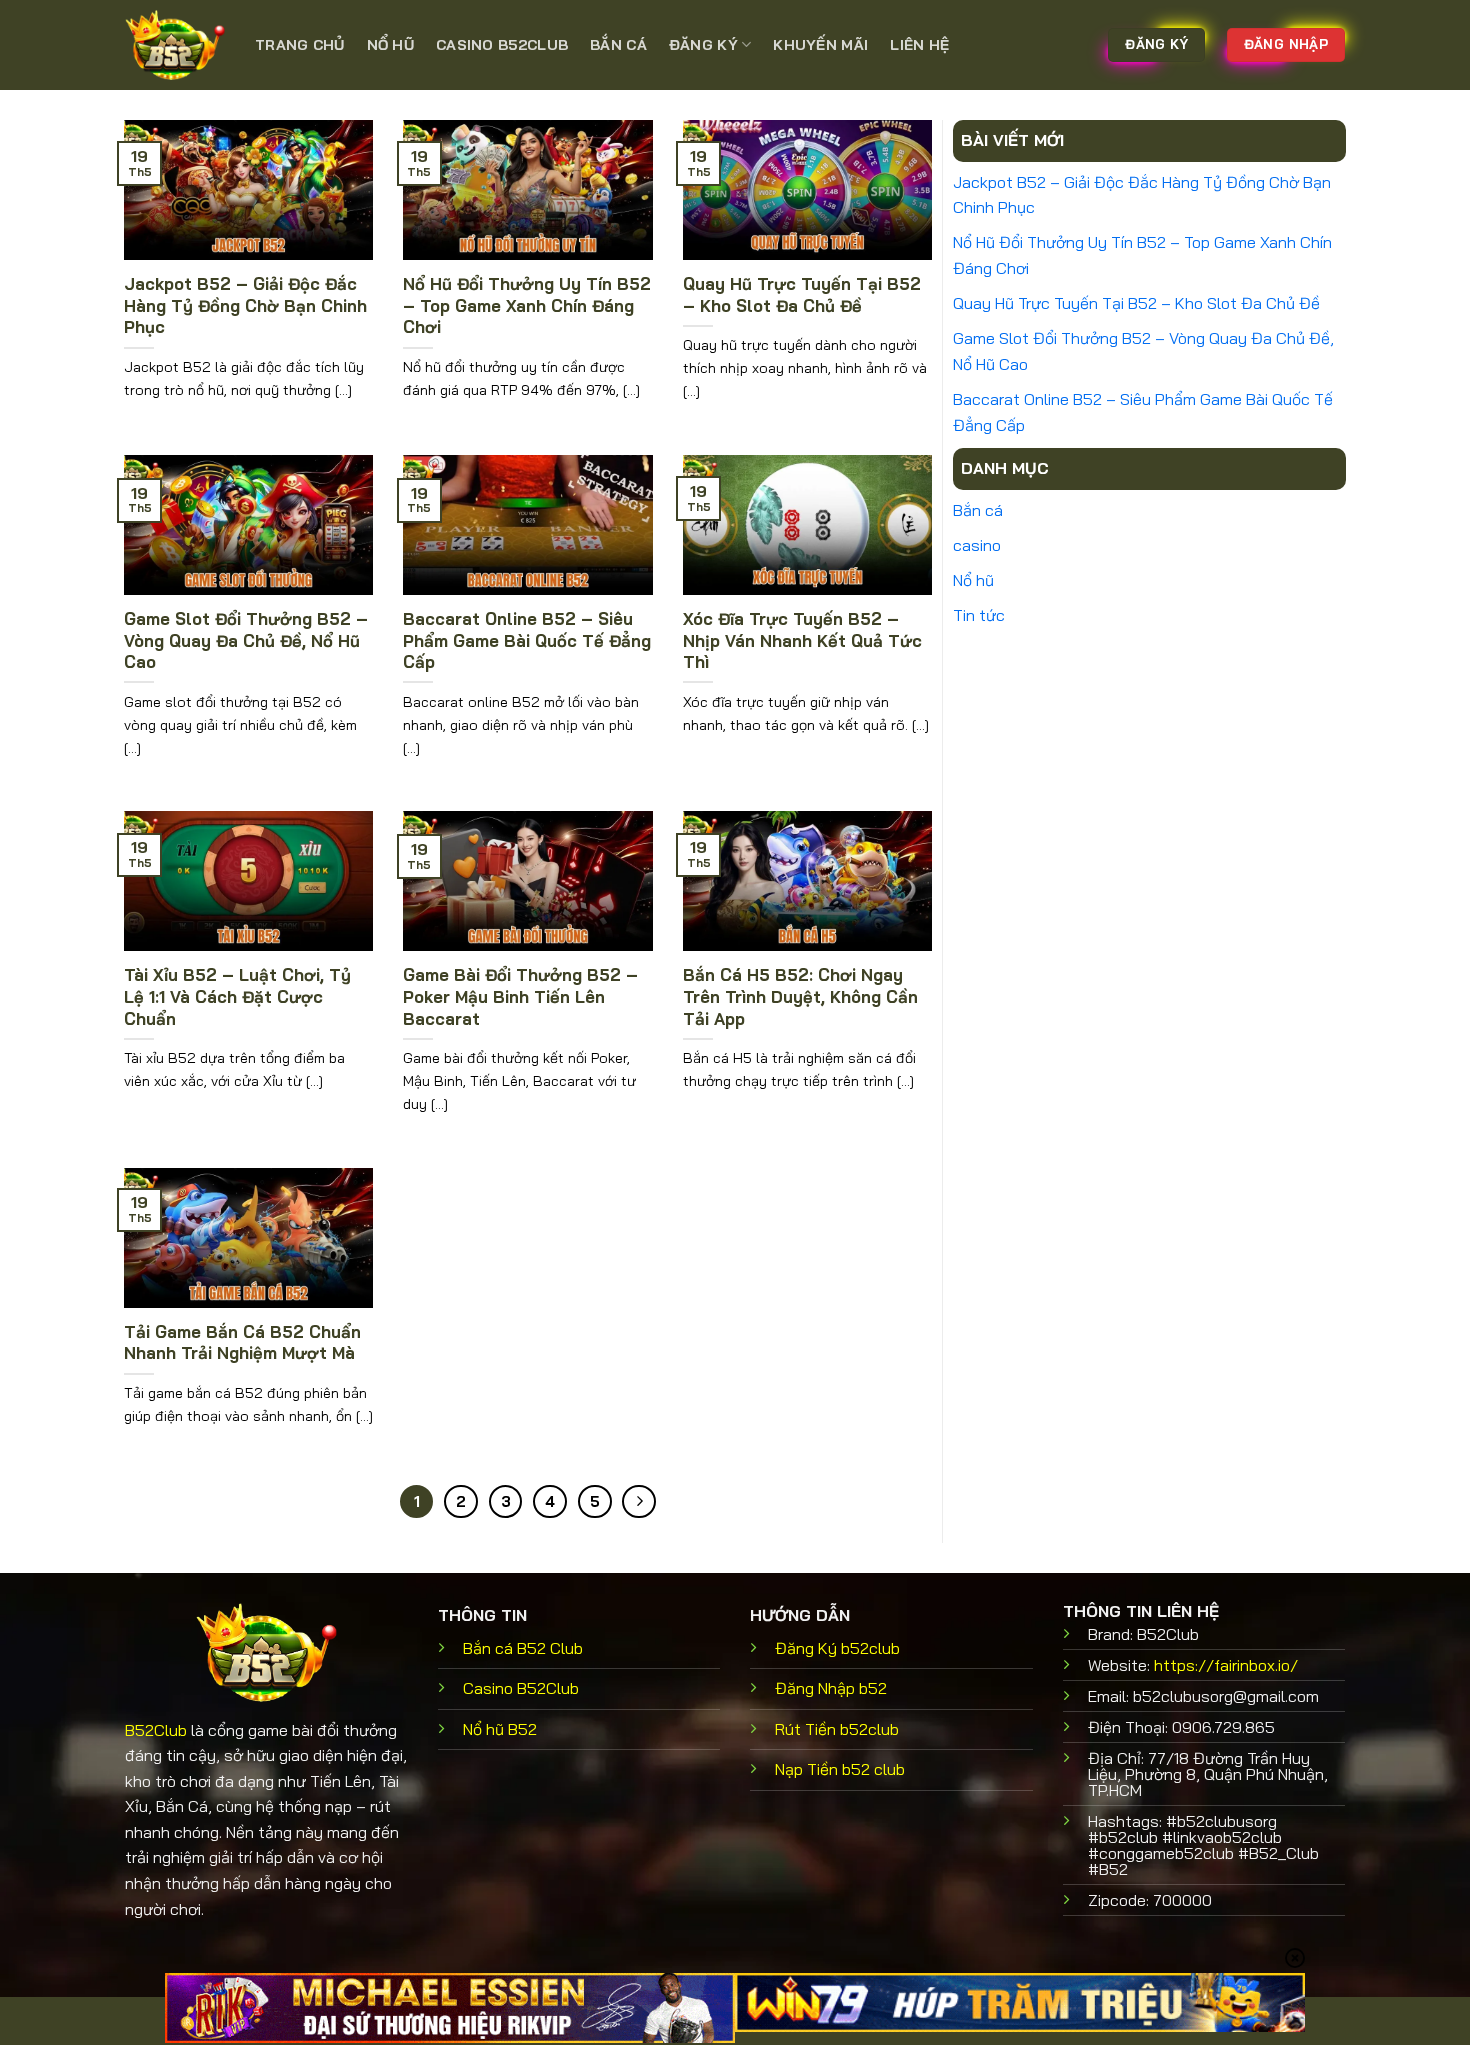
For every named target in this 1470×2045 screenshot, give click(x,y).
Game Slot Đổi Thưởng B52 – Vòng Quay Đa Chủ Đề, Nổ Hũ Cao (246, 640)
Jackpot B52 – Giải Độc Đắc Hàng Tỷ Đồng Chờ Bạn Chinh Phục (245, 305)
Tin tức (979, 615)
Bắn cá (978, 510)
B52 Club (523, 1648)
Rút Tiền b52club (837, 1729)
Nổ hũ (390, 45)
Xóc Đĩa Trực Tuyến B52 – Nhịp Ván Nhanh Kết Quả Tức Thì (802, 640)
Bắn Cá (618, 45)
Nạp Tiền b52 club (840, 1769)
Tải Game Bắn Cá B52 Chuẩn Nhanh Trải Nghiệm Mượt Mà (242, 1342)
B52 (500, 1729)
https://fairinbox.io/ (1226, 1665)
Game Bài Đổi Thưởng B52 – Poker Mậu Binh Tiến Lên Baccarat (520, 996)
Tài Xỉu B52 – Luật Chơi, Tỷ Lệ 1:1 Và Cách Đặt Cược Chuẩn (237, 996)
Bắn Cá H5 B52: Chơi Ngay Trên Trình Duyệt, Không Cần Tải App (800, 996)
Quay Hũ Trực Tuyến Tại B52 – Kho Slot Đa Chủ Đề (802, 294)
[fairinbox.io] (175, 45)
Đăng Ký (703, 45)
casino (977, 545)
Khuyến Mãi (820, 45)
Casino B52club (502, 45)
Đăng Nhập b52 (831, 1688)
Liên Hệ (919, 45)
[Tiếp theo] (639, 1502)
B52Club (156, 1730)
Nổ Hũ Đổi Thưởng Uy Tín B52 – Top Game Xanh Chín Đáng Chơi (527, 305)
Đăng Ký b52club (837, 1648)
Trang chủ (300, 45)
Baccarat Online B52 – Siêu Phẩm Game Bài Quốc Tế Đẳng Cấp (527, 640)
